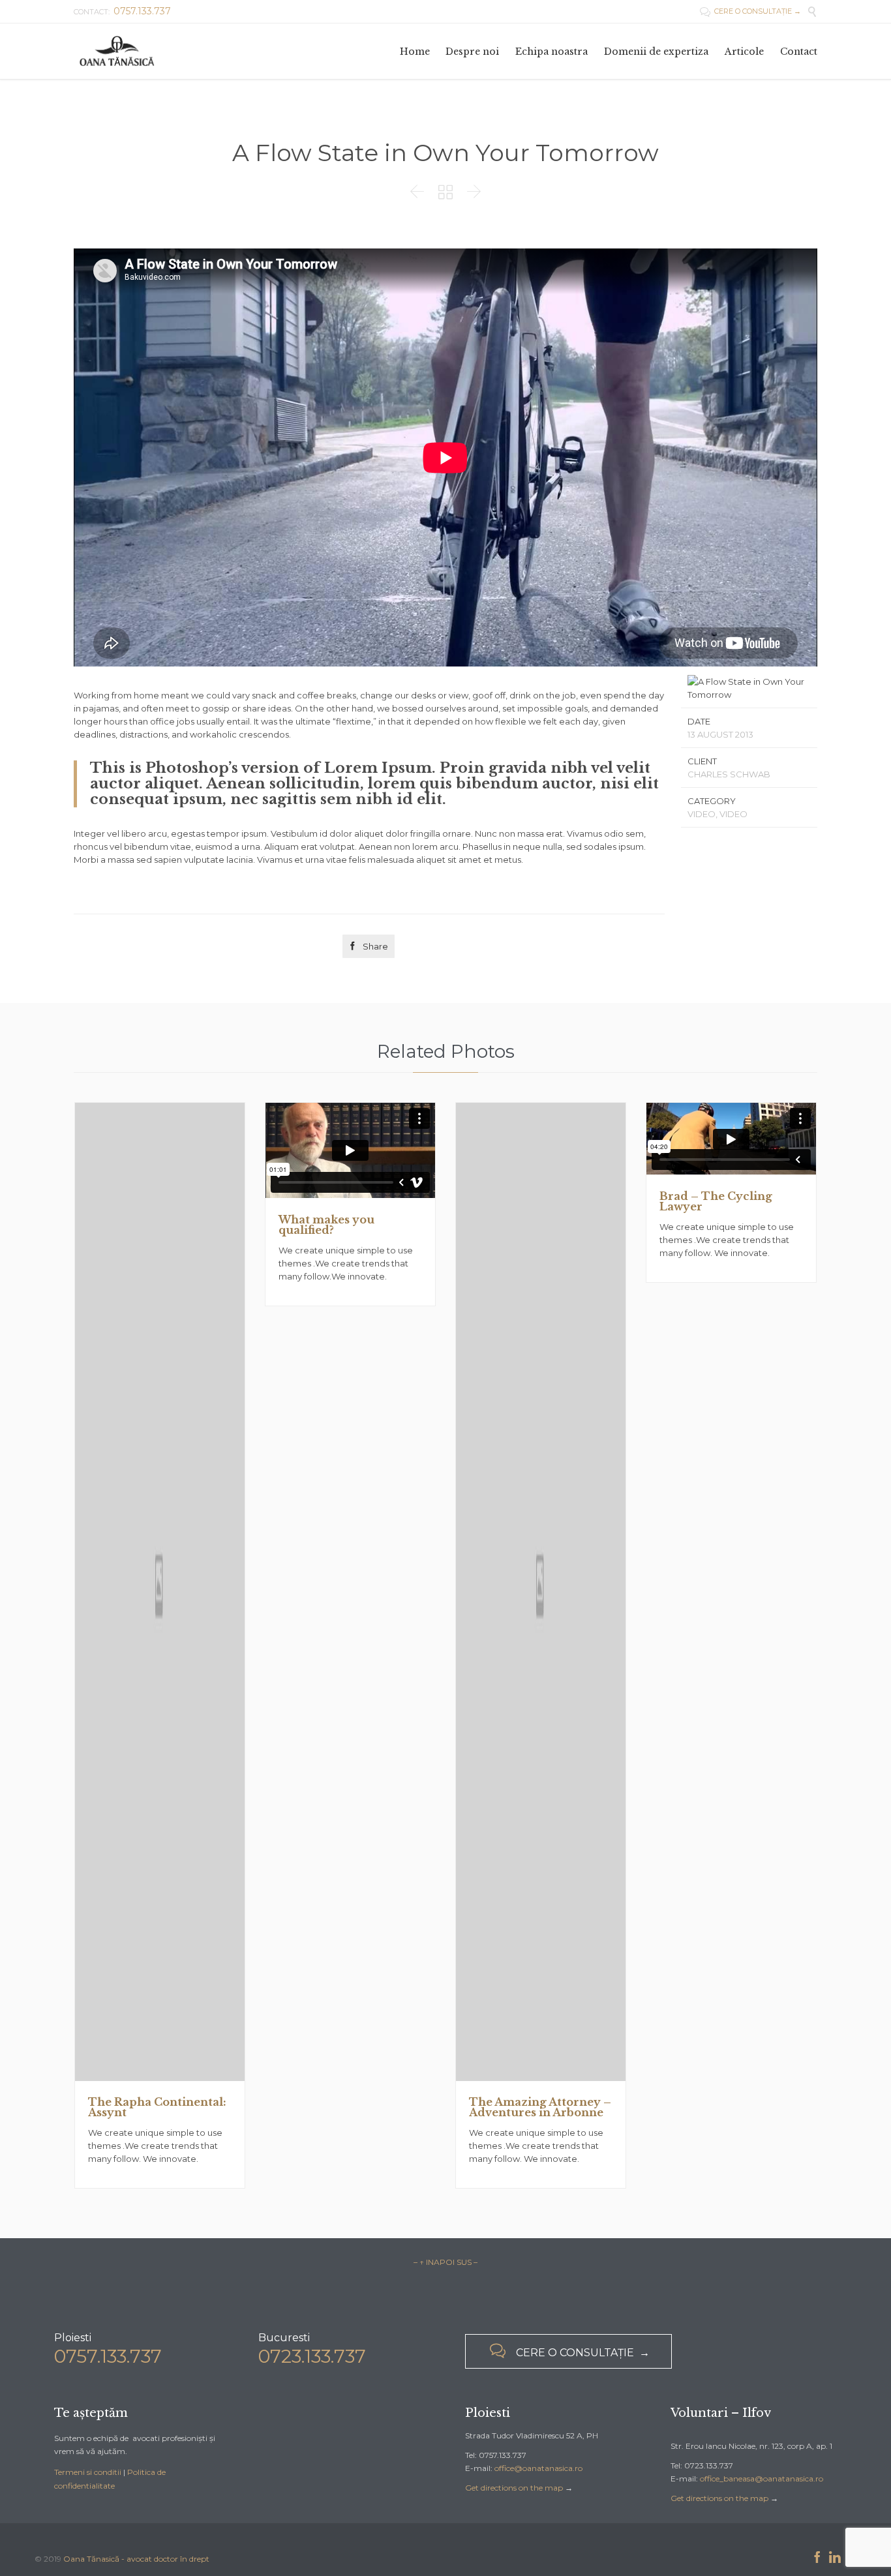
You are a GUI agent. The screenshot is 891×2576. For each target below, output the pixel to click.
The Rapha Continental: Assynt (157, 2107)
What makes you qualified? (326, 1225)
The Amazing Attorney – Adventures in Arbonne (540, 2107)
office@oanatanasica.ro (538, 2468)
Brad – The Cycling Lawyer (716, 1201)
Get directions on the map (514, 2488)
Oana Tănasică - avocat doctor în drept (136, 2559)
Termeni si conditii (88, 2472)
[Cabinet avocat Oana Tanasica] (117, 51)
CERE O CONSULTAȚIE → (750, 11)
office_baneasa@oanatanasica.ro (762, 2479)
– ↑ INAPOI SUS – (445, 2262)
